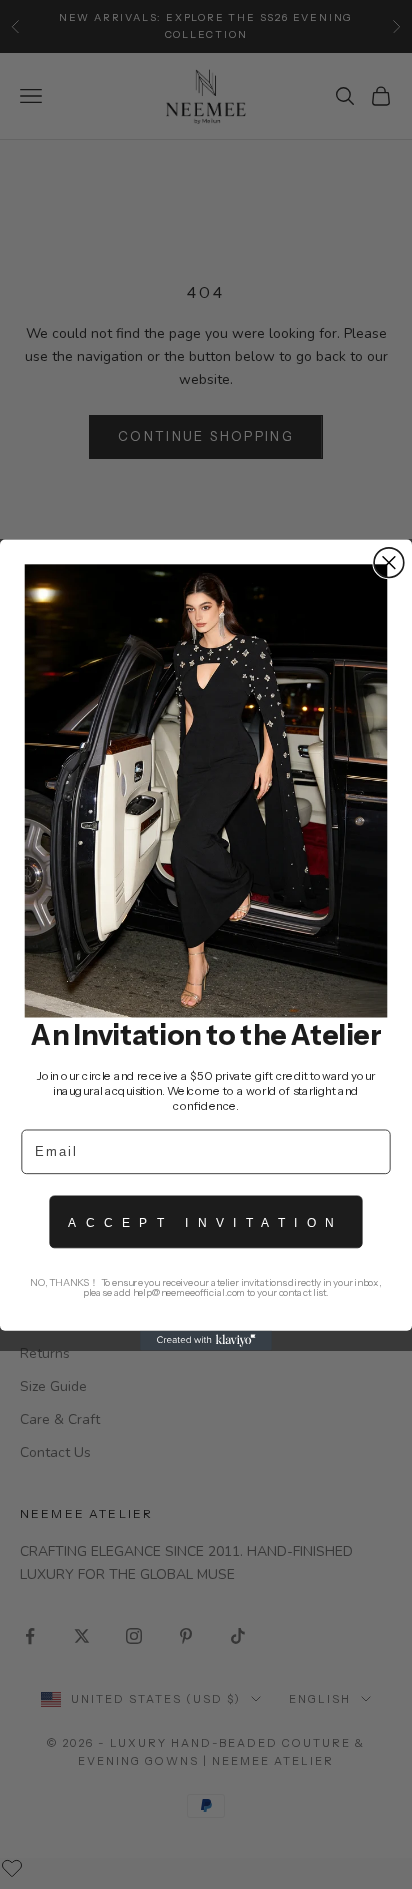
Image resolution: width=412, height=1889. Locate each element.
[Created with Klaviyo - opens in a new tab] (206, 1340)
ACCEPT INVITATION (205, 1221)
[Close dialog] (389, 562)
